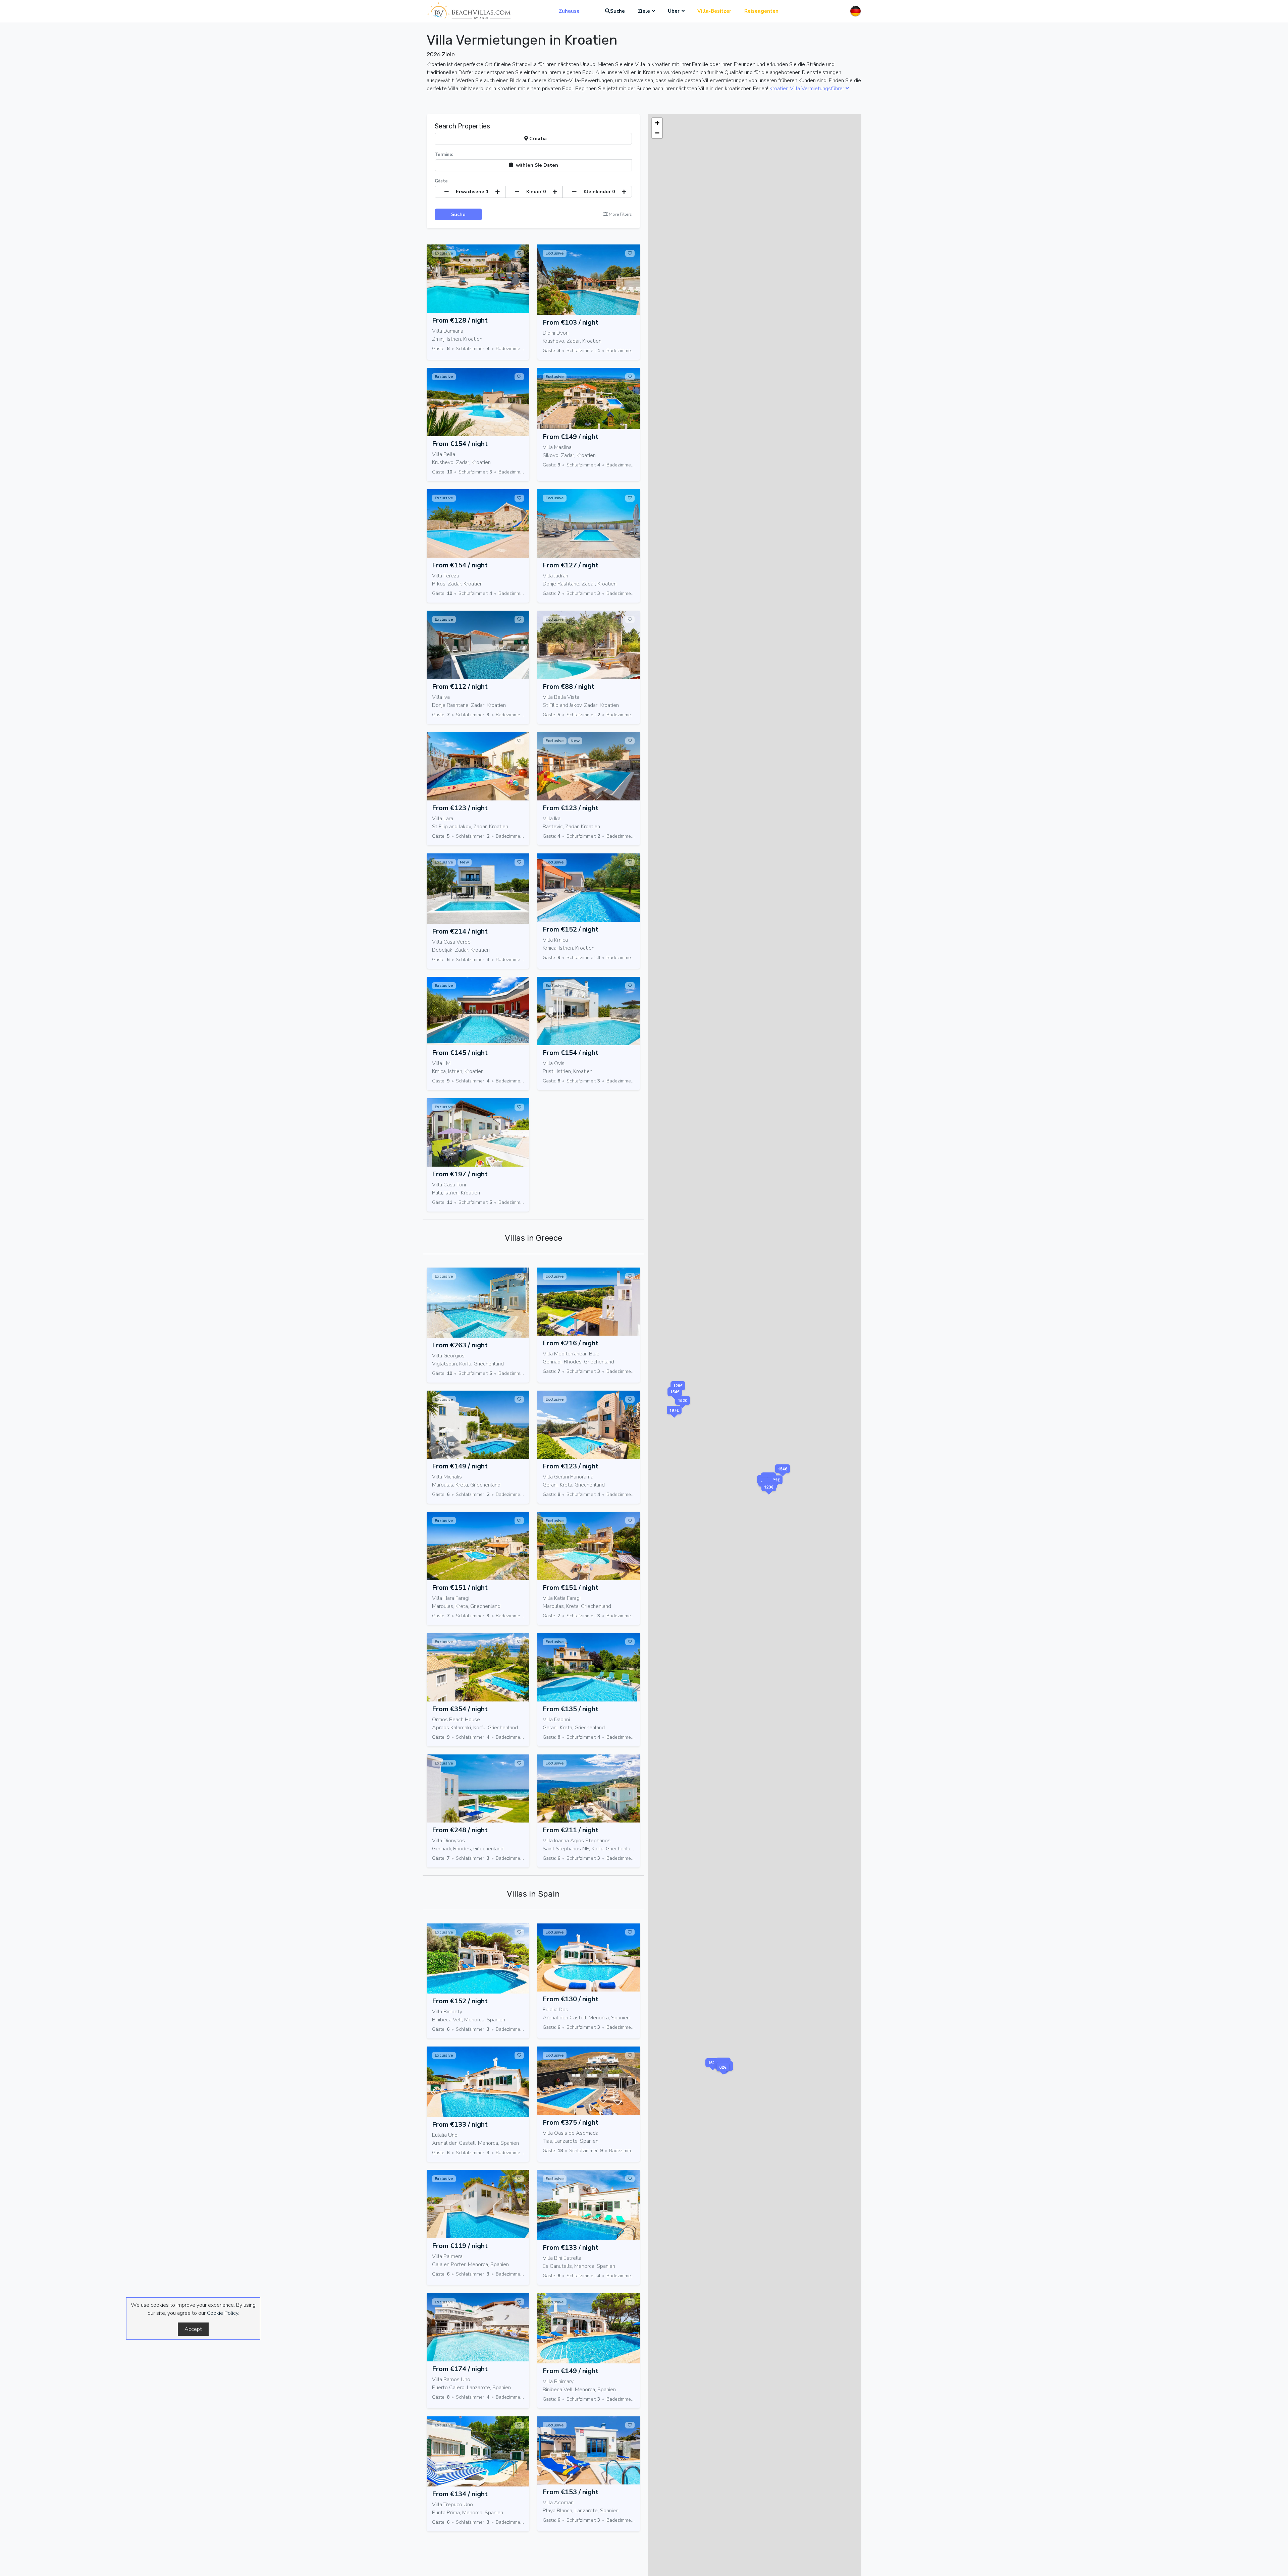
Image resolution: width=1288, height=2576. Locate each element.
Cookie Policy (223, 2313)
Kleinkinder (599, 191)
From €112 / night (460, 687)
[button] (769, 1495)
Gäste (441, 181)
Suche (618, 11)
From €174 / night (460, 2369)
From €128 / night (460, 320)
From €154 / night (460, 444)
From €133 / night (460, 2124)
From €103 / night (571, 322)
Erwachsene (472, 191)
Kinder (536, 191)
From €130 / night (571, 1999)
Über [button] (674, 11)
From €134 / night (460, 2494)
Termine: (444, 155)
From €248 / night (460, 1830)
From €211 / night (571, 1830)
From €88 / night (569, 687)
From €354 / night (460, 1709)
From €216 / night (571, 1343)
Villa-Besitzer (714, 11)
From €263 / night (460, 1345)
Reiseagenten (761, 11)
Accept (193, 2329)
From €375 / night (571, 2122)
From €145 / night (460, 1053)
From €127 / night (571, 565)
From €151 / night (460, 1588)
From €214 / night (460, 931)
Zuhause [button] (569, 11)
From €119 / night (460, 2246)
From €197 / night (460, 1174)
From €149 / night (571, 437)
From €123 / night (460, 808)
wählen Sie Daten (536, 165)
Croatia (537, 138)
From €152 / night (571, 929)
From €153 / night (571, 2492)
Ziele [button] (644, 11)
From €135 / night (571, 1709)
